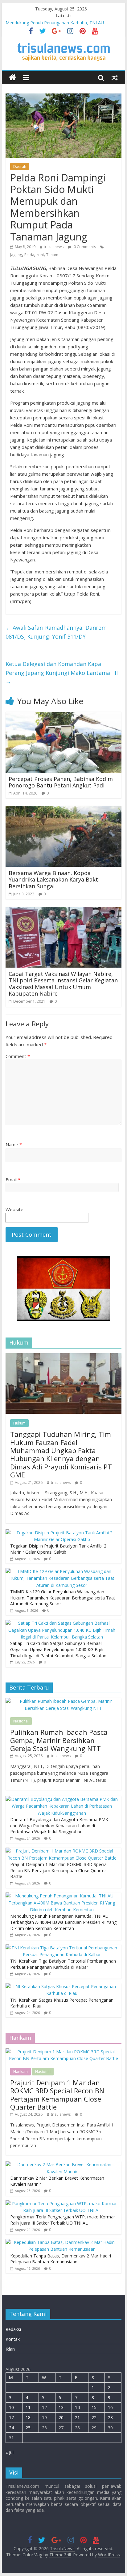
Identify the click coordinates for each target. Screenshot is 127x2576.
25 (28, 2428)
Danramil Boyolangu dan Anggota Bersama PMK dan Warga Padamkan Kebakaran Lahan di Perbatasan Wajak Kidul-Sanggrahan (59, 1825)
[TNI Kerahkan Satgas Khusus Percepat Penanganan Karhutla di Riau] (62, 1986)
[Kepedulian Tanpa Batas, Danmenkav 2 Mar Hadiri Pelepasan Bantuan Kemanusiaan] (62, 2242)
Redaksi (13, 2329)
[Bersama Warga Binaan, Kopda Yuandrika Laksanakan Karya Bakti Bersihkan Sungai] (63, 810)
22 (94, 2417)
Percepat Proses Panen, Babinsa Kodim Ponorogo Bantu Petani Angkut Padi (61, 782)
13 (61, 2407)
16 (110, 2407)
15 (94, 2407)
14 (77, 2407)
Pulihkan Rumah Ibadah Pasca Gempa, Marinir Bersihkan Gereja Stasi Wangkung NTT (59, 1740)
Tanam (52, 255)
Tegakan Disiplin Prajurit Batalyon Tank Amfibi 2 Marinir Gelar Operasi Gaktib (58, 1549)
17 (11, 2417)
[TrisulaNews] (12, 78)
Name (14, 1144)
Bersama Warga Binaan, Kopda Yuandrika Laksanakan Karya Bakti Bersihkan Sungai (54, 880)
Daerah (20, 166)
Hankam (20, 2072)
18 (28, 2417)
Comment (18, 1056)
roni (40, 255)
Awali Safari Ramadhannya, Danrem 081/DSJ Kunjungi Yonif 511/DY (56, 632)
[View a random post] (115, 77)
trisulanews (54, 247)
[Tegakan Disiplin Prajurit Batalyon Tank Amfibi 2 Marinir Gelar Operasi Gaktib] (62, 1533)
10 (11, 2407)
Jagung (16, 255)
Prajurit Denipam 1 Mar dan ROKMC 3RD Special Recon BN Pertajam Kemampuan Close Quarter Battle (59, 1870)
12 (44, 2407)
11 (28, 2407)
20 (61, 2417)
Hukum (19, 1423)
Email (13, 1179)
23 (110, 2417)
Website (14, 1209)
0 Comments (84, 247)
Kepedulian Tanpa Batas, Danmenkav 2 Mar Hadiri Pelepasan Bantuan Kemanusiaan (61, 2259)
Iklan (10, 2349)
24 (11, 2428)
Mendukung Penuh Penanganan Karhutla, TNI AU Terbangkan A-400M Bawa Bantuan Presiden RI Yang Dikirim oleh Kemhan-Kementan (63, 1922)
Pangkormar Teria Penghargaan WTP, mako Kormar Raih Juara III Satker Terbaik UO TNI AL (63, 2220)
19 (44, 2417)
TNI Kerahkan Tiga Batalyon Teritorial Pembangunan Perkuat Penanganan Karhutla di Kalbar (63, 1964)
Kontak (13, 2339)
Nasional (21, 1721)
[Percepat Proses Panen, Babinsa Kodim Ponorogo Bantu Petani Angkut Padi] (63, 715)
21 (77, 2417)
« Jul (10, 2452)
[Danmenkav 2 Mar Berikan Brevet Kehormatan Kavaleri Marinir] (62, 2164)
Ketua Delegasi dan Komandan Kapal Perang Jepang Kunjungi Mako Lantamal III (62, 673)
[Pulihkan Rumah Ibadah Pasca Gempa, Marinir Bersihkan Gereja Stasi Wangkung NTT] (63, 1701)
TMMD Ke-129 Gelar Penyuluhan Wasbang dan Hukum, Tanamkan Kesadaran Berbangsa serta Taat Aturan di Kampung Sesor (63, 1598)
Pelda (29, 255)
